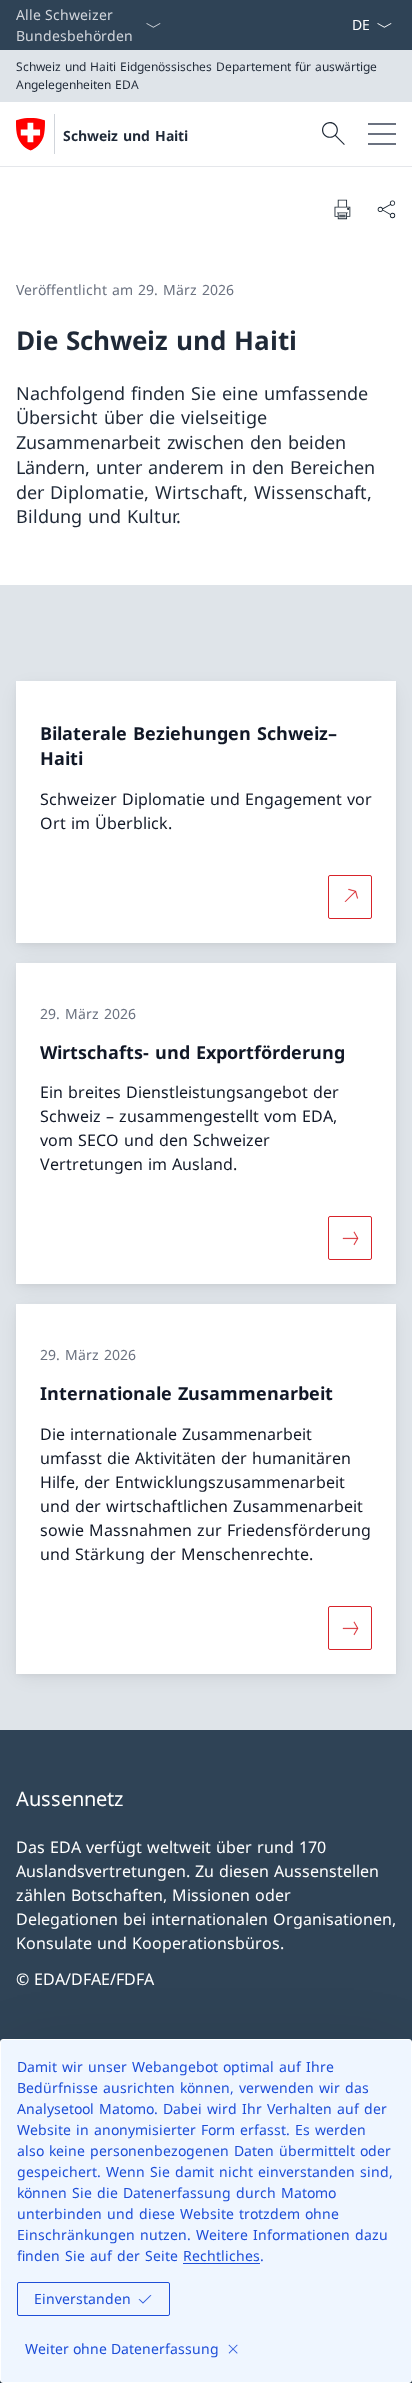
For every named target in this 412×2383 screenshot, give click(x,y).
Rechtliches (221, 2255)
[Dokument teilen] (386, 209)
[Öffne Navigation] (382, 134)
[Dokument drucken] (342, 209)
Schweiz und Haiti (125, 135)
